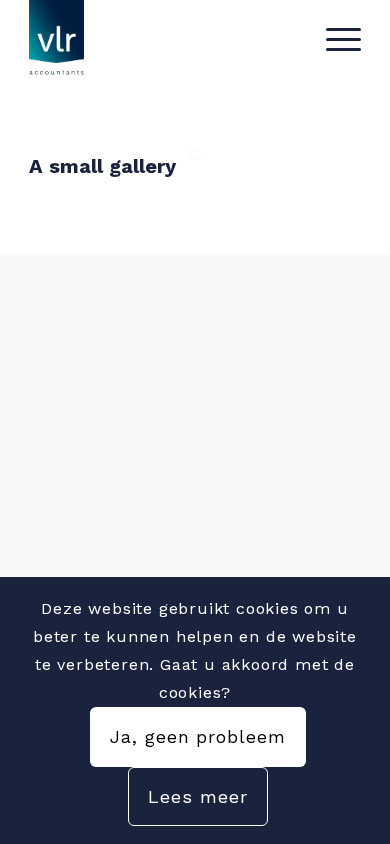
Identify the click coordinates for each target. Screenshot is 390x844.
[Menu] (333, 40)
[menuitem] (333, 40)
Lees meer (197, 796)
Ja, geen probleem (197, 736)
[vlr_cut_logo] (161, 40)
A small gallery (102, 166)
